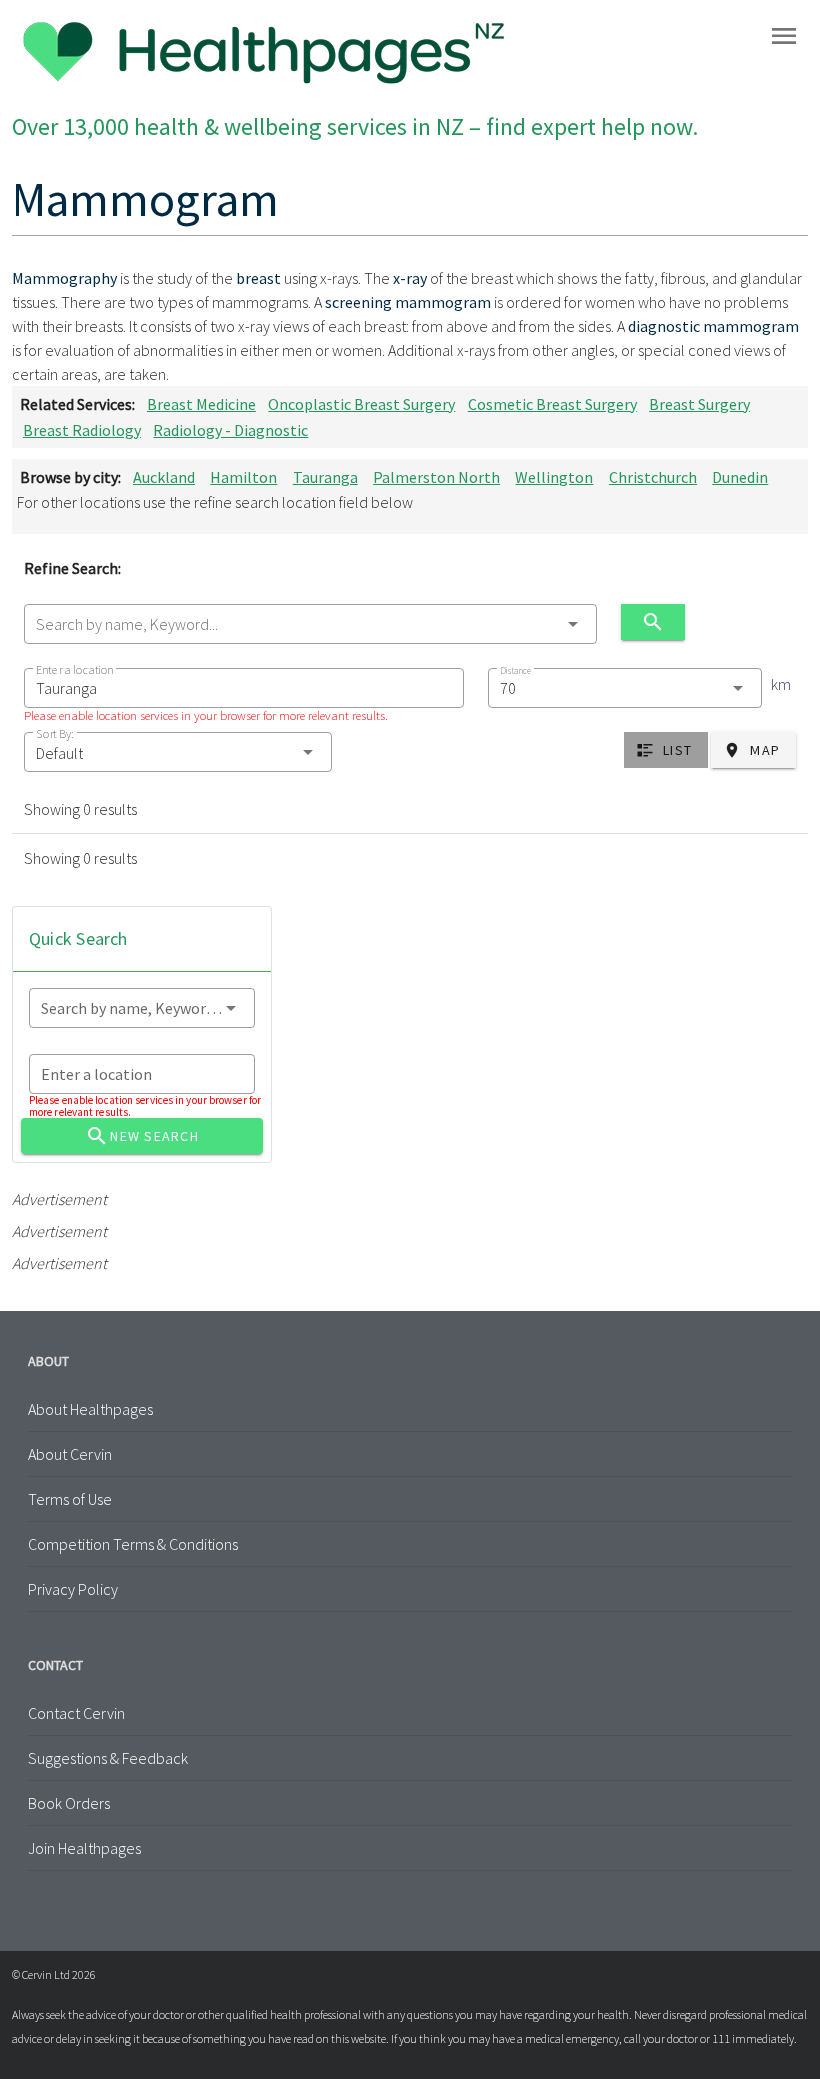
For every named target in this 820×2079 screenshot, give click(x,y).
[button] (178, 752)
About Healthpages (90, 1409)
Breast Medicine (201, 404)
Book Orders (69, 1803)
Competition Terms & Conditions (133, 1544)
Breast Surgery (699, 404)
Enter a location (74, 669)
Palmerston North (436, 477)
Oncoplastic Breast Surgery (361, 404)
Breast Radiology (82, 430)
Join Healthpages (84, 1848)
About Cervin (70, 1454)
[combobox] (310, 624)
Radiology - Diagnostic (230, 430)
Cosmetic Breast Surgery (552, 404)
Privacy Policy (73, 1589)
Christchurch (653, 477)
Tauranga (325, 477)
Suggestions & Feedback (108, 1758)
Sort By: (55, 733)
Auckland (164, 477)
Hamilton (243, 477)
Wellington (554, 477)
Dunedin (740, 477)
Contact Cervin (76, 1713)
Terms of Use (70, 1499)
